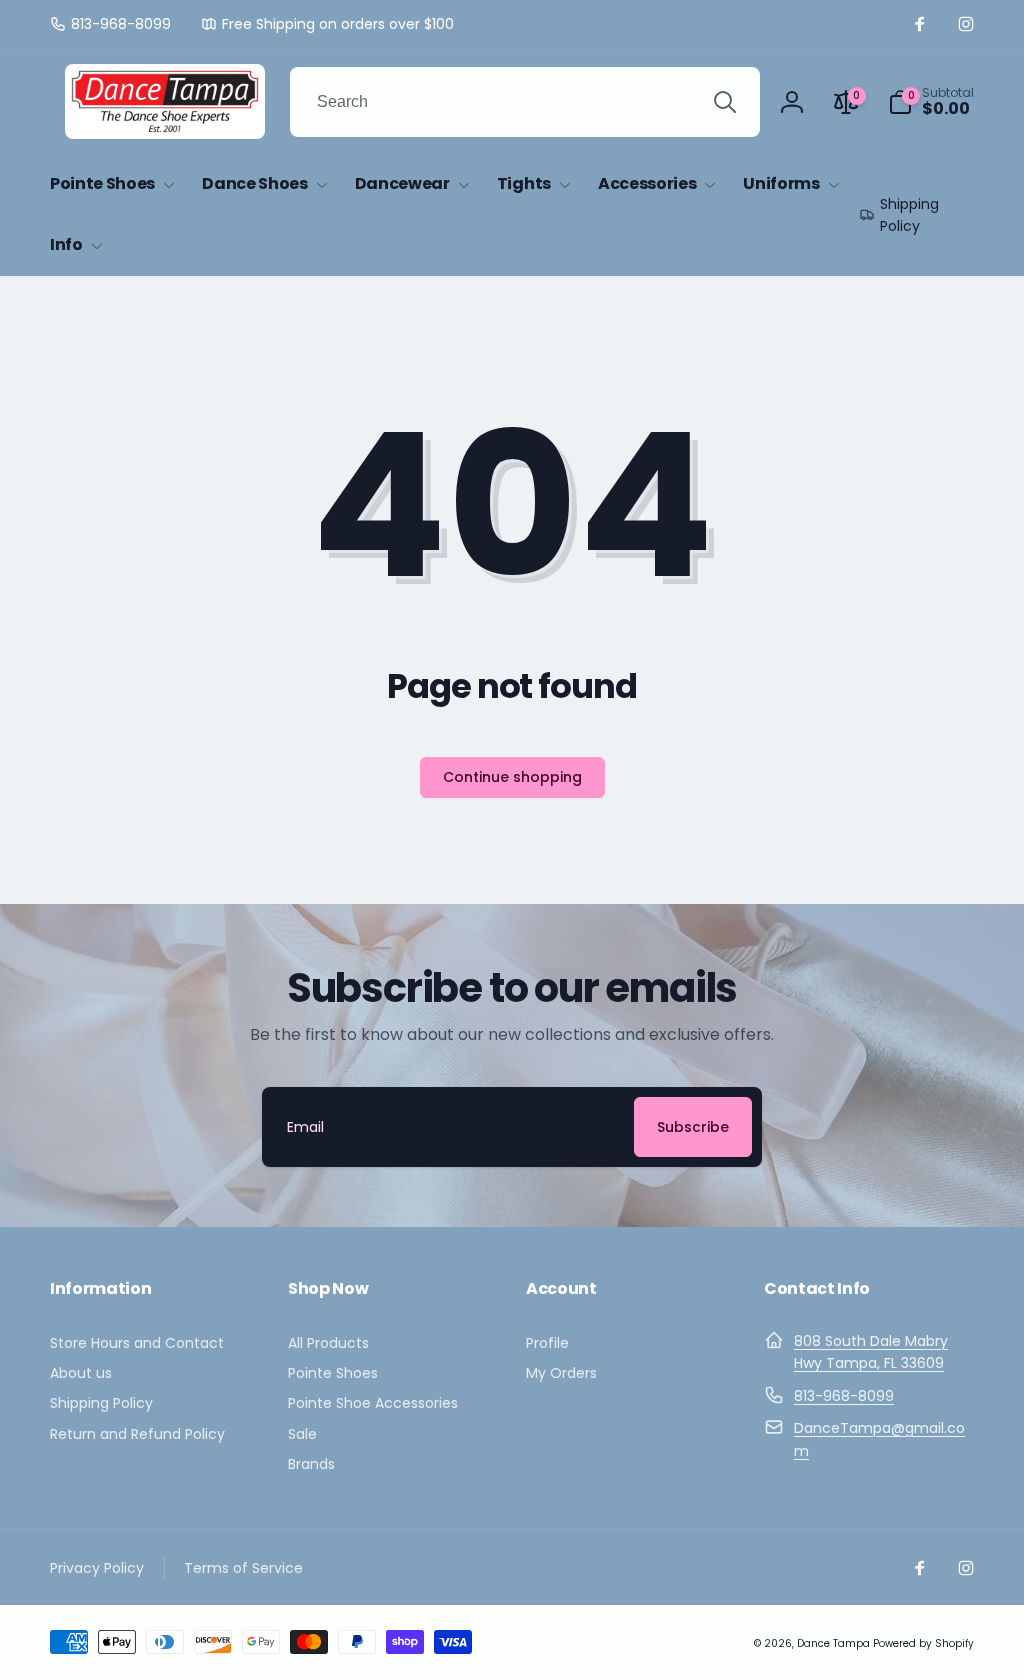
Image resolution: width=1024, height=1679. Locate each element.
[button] (931, 102)
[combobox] (525, 102)
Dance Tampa (833, 1643)
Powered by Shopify (923, 1643)
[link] (110, 24)
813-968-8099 (844, 1396)
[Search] (725, 102)
